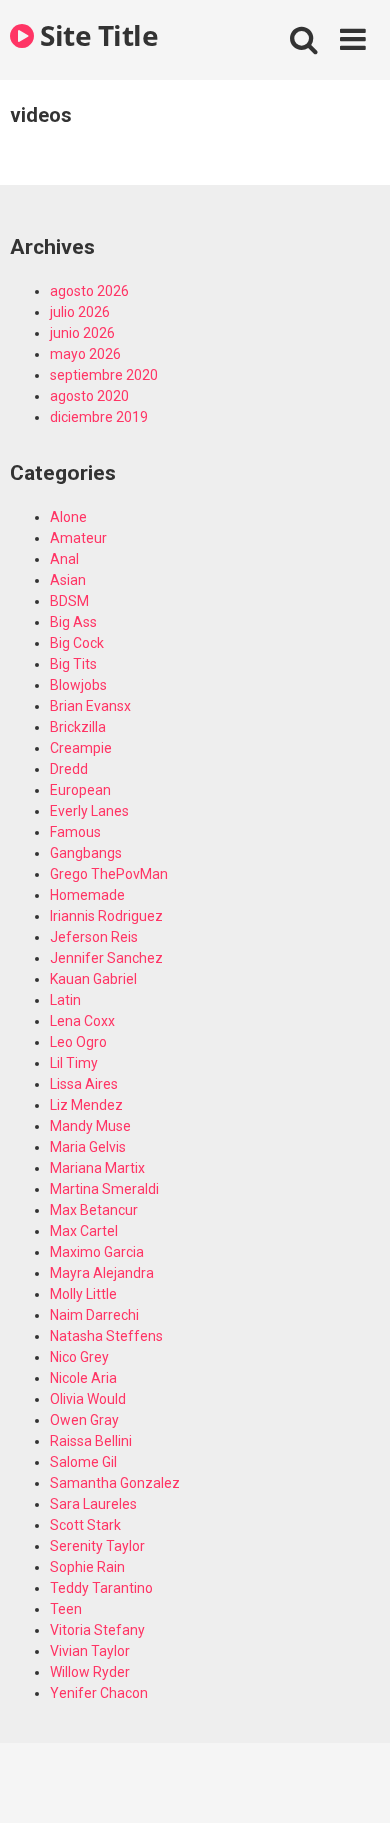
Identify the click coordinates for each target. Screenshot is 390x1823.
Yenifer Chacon (99, 1693)
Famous (75, 832)
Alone (68, 517)
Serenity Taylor (97, 1546)
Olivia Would (88, 1399)
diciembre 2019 (99, 417)
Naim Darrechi (94, 1315)
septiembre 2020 (104, 375)
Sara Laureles (93, 1504)
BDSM (69, 601)
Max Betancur (94, 1210)
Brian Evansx (90, 706)
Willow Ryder (90, 1672)
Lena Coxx (82, 1021)
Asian (68, 580)
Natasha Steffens (106, 1336)
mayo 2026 (85, 354)
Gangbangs (86, 853)
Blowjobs (78, 685)
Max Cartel (84, 1231)
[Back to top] (353, 1782)
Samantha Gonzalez (115, 1483)
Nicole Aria (83, 1378)
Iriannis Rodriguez (106, 916)
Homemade (87, 895)
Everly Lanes (89, 811)
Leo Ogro (78, 1042)
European (80, 790)
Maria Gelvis (88, 1147)
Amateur (78, 538)
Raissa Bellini (91, 1441)
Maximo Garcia (97, 1252)
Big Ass (73, 622)
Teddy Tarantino (101, 1588)
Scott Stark (85, 1525)
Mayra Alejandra (102, 1273)
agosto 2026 (89, 291)
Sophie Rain (87, 1567)
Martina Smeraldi (104, 1189)
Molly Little (83, 1294)
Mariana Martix (97, 1168)
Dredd (69, 769)
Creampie (81, 748)
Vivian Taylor (90, 1651)
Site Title (96, 35)
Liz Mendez (86, 1105)
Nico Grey (79, 1357)
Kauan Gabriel (93, 979)
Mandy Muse (90, 1126)
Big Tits (73, 664)
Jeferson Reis (94, 937)
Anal (64, 559)
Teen (66, 1609)
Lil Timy (74, 1063)
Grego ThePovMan (109, 874)
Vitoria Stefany (97, 1630)
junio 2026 (82, 333)
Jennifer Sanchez (106, 958)
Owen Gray (84, 1420)
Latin (65, 1000)
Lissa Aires (84, 1084)
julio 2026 (80, 312)
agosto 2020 (89, 396)
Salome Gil (83, 1462)
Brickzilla (78, 727)
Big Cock (77, 643)
